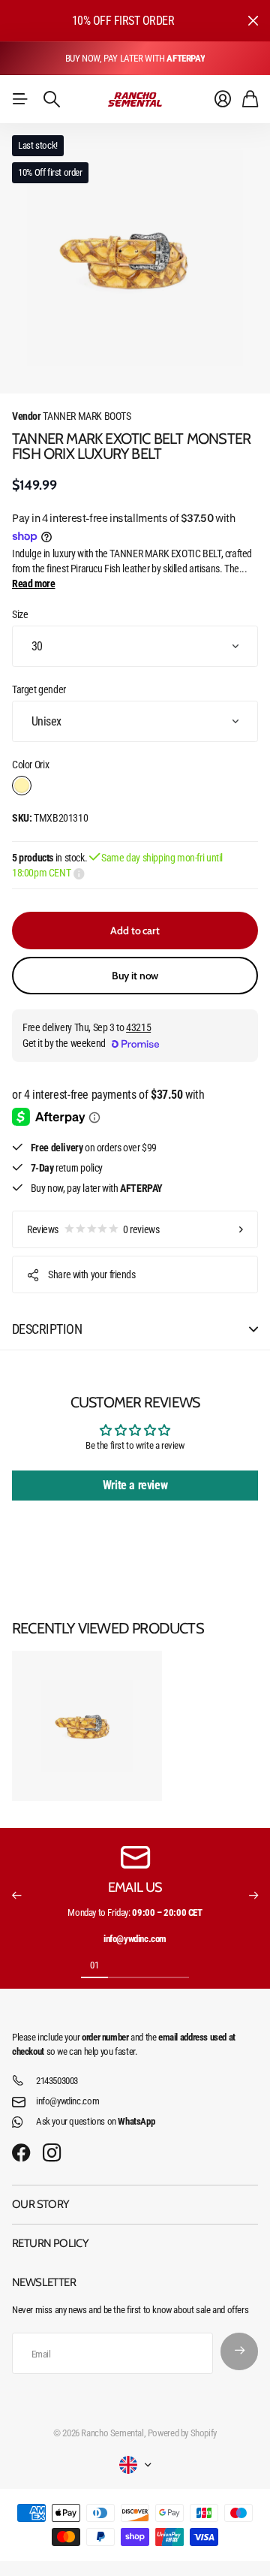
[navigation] (121, 1965)
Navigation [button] (20, 99)
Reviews (93, 1229)
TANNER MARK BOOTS (72, 416)
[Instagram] (52, 2154)
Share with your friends (91, 1274)
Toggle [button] (253, 1329)
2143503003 (57, 2081)
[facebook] (21, 2153)
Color (30, 765)
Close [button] (253, 21)
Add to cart (135, 931)
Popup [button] (79, 873)
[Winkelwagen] (250, 99)
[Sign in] (223, 99)
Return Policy (50, 2243)
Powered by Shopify (182, 2433)
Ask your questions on (95, 2121)
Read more (34, 584)
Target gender (39, 689)
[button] (16, 1896)
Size (20, 614)
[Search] (52, 99)
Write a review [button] (135, 1485)
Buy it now (135, 976)
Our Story (41, 2204)
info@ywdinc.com (67, 2101)
